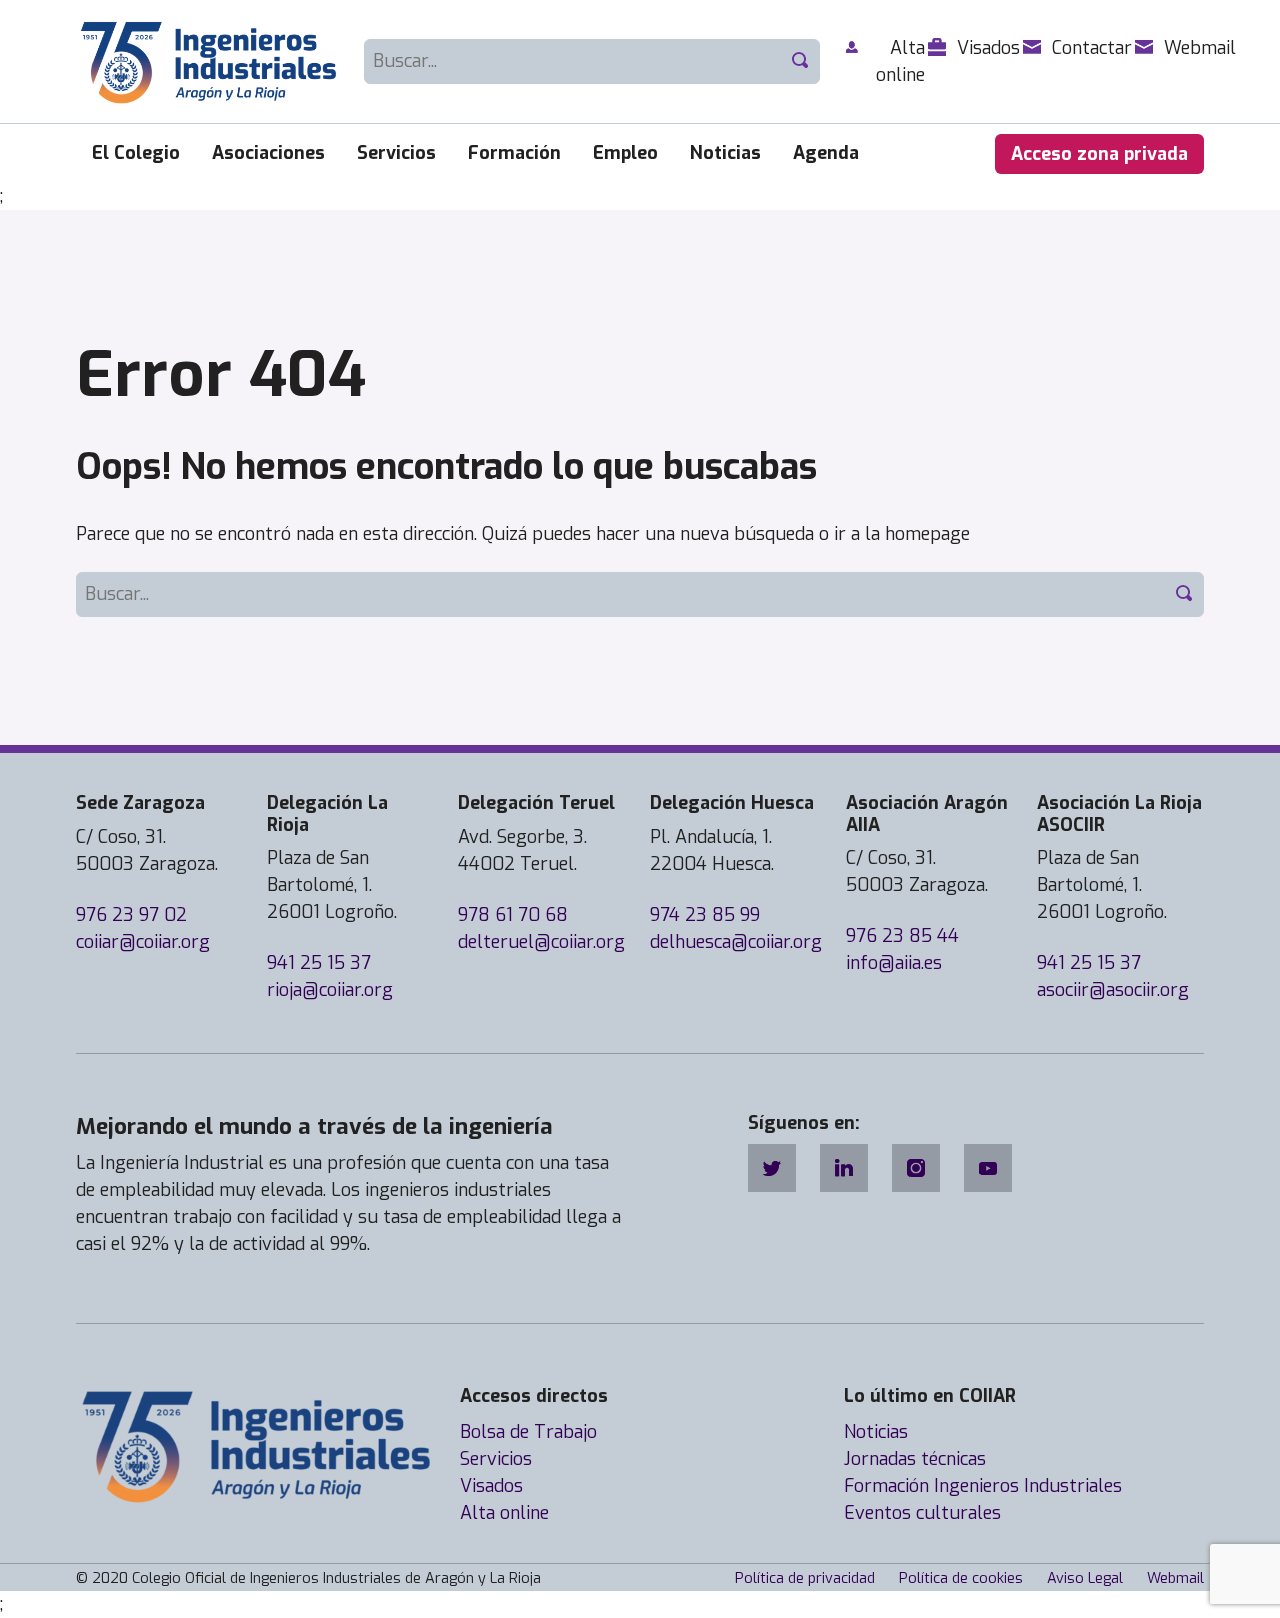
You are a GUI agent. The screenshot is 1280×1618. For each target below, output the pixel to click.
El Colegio (136, 153)
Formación (514, 153)
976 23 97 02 (131, 915)
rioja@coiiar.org (330, 990)
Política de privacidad (805, 1578)
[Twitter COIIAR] (772, 1168)
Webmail (1175, 1578)
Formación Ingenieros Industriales (983, 1486)
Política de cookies (961, 1578)
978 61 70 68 (513, 915)
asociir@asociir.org (1113, 990)
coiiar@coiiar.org (143, 942)
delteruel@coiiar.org (541, 942)
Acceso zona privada (1099, 154)
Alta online (504, 1513)
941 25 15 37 (319, 963)
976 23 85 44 (902, 936)
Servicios (396, 153)
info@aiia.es (894, 963)
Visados (491, 1486)
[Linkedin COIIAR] (844, 1168)
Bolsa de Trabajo (528, 1432)
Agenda (826, 153)
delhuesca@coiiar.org (736, 942)
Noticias (725, 153)
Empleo (625, 153)
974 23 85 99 (705, 915)
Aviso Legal (1085, 1578)
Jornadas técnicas (915, 1459)
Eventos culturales (922, 1513)
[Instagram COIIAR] (916, 1168)
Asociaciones (268, 153)
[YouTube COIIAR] (988, 1168)
